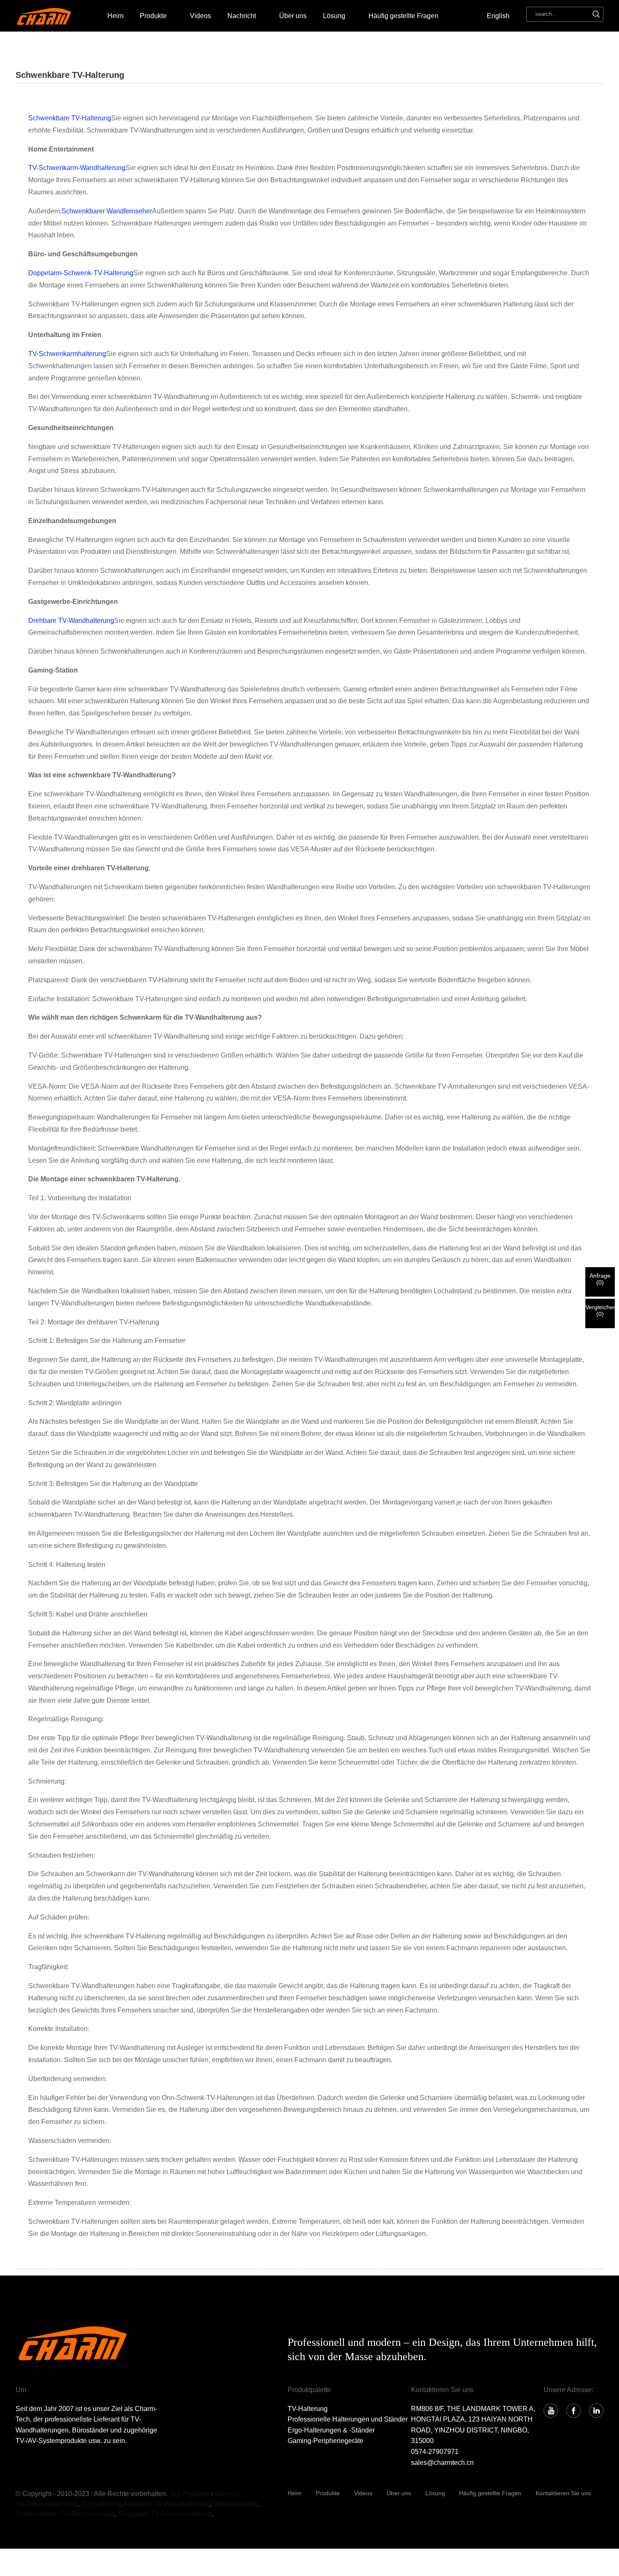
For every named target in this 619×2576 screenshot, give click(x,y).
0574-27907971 (435, 2452)
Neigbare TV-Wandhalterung (167, 2504)
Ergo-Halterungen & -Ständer (331, 2430)
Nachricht (242, 16)
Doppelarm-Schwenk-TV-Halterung (81, 273)
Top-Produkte (189, 2494)
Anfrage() (600, 1279)
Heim (115, 16)
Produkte (153, 16)
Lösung (435, 2493)
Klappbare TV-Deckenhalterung (165, 2514)
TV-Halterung (308, 2409)
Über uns (293, 16)
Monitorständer (235, 2504)
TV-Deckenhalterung (47, 2504)
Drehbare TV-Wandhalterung (71, 621)
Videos (200, 16)
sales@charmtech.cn (442, 2463)
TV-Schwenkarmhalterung (67, 354)
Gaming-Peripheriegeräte (326, 2441)
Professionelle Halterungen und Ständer (348, 2419)
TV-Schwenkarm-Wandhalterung (77, 168)
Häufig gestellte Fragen (403, 16)
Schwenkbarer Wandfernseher (107, 211)
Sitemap (227, 2494)
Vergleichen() (600, 1311)
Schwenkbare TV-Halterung (70, 118)
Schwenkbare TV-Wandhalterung (65, 2514)
